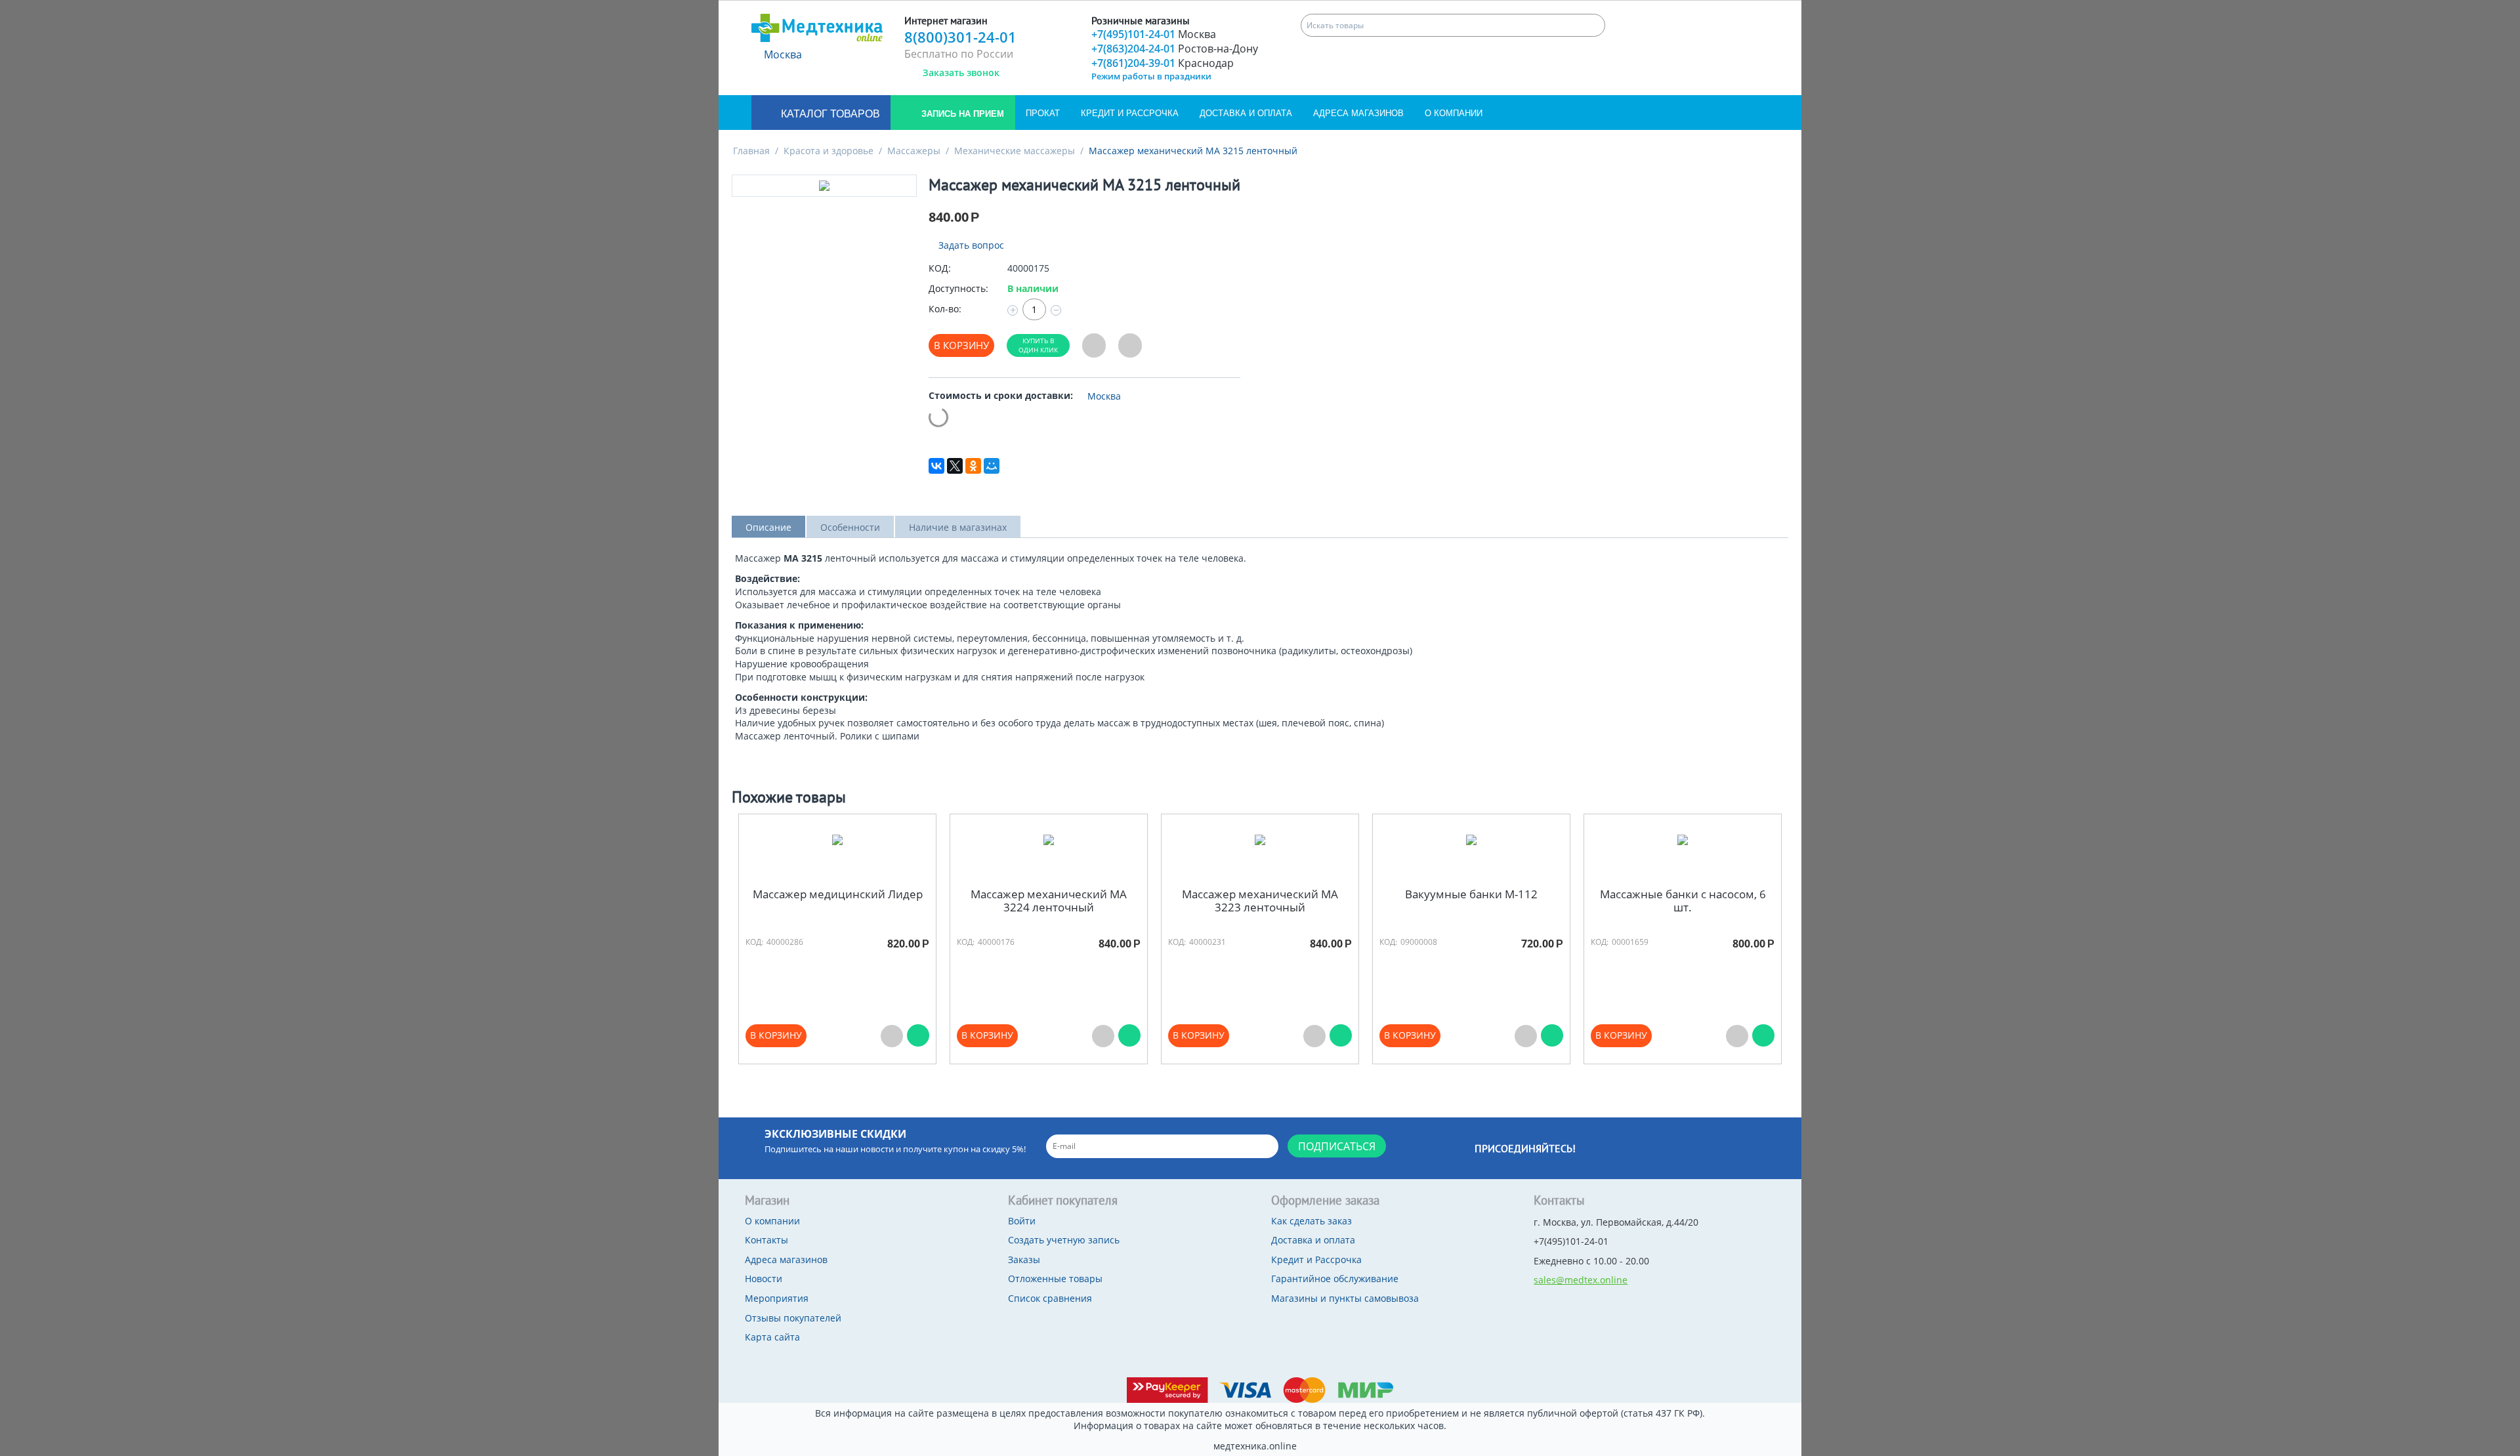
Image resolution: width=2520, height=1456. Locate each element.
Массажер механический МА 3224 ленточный (1049, 901)
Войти (1022, 1221)
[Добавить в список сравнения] (1130, 345)
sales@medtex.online (1581, 1280)
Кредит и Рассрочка (1130, 113)
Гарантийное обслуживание (1335, 1279)
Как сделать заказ (1312, 1221)
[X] (955, 466)
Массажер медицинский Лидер (838, 894)
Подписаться (1337, 1146)
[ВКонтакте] (936, 466)
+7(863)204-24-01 (1175, 49)
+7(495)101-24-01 (1154, 34)
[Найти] (1594, 25)
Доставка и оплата (1246, 113)
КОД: (940, 268)
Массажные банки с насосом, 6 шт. (1683, 901)
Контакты (766, 1240)
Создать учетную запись (1064, 1240)
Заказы (1024, 1259)
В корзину (961, 345)
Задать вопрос (970, 245)
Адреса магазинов (1358, 113)
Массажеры (914, 151)
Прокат (1043, 113)
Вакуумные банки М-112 (1471, 894)
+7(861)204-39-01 (1163, 63)
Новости (764, 1279)
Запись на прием (961, 114)
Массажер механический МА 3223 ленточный (1260, 901)
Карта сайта (772, 1337)
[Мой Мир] (992, 466)
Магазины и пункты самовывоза (1345, 1298)
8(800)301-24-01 (960, 37)
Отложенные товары (1055, 1279)
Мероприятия (777, 1298)
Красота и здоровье (829, 151)
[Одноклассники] (973, 466)
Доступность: (958, 288)
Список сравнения (1050, 1298)
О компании (1454, 113)
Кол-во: (945, 309)
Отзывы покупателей (793, 1318)
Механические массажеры (1015, 151)
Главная (751, 151)
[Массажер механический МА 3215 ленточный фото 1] (824, 186)
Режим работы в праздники (1151, 76)
